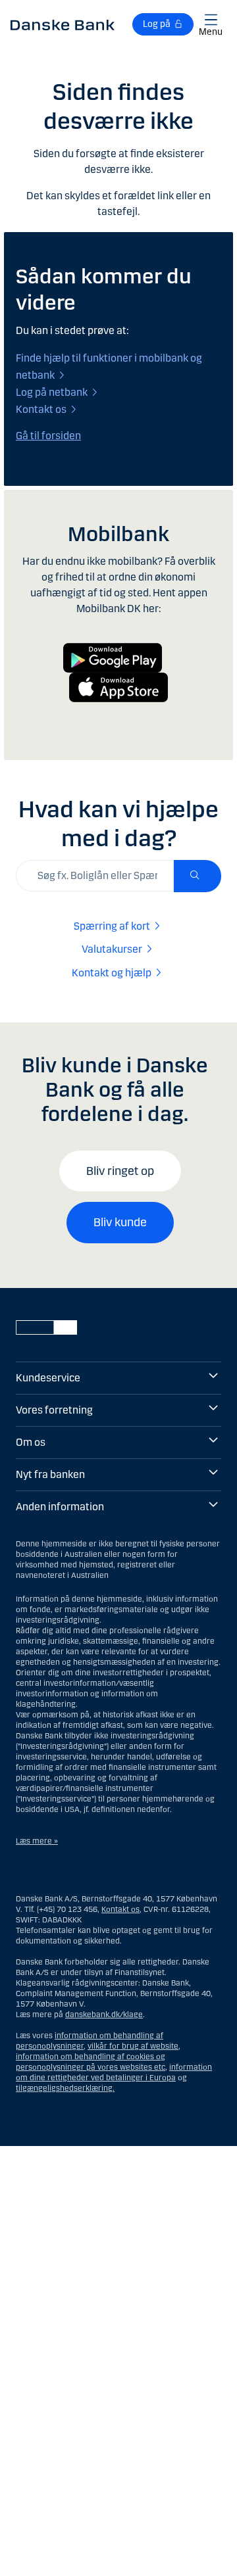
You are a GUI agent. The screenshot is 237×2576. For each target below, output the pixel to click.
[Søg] (197, 876)
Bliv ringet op (120, 1171)
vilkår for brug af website (133, 2046)
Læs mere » (37, 1841)
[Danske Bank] (63, 24)
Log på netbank (52, 392)
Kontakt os (41, 409)
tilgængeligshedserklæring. (65, 2088)
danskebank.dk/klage (104, 2015)
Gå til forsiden (48, 436)
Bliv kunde (120, 1222)
